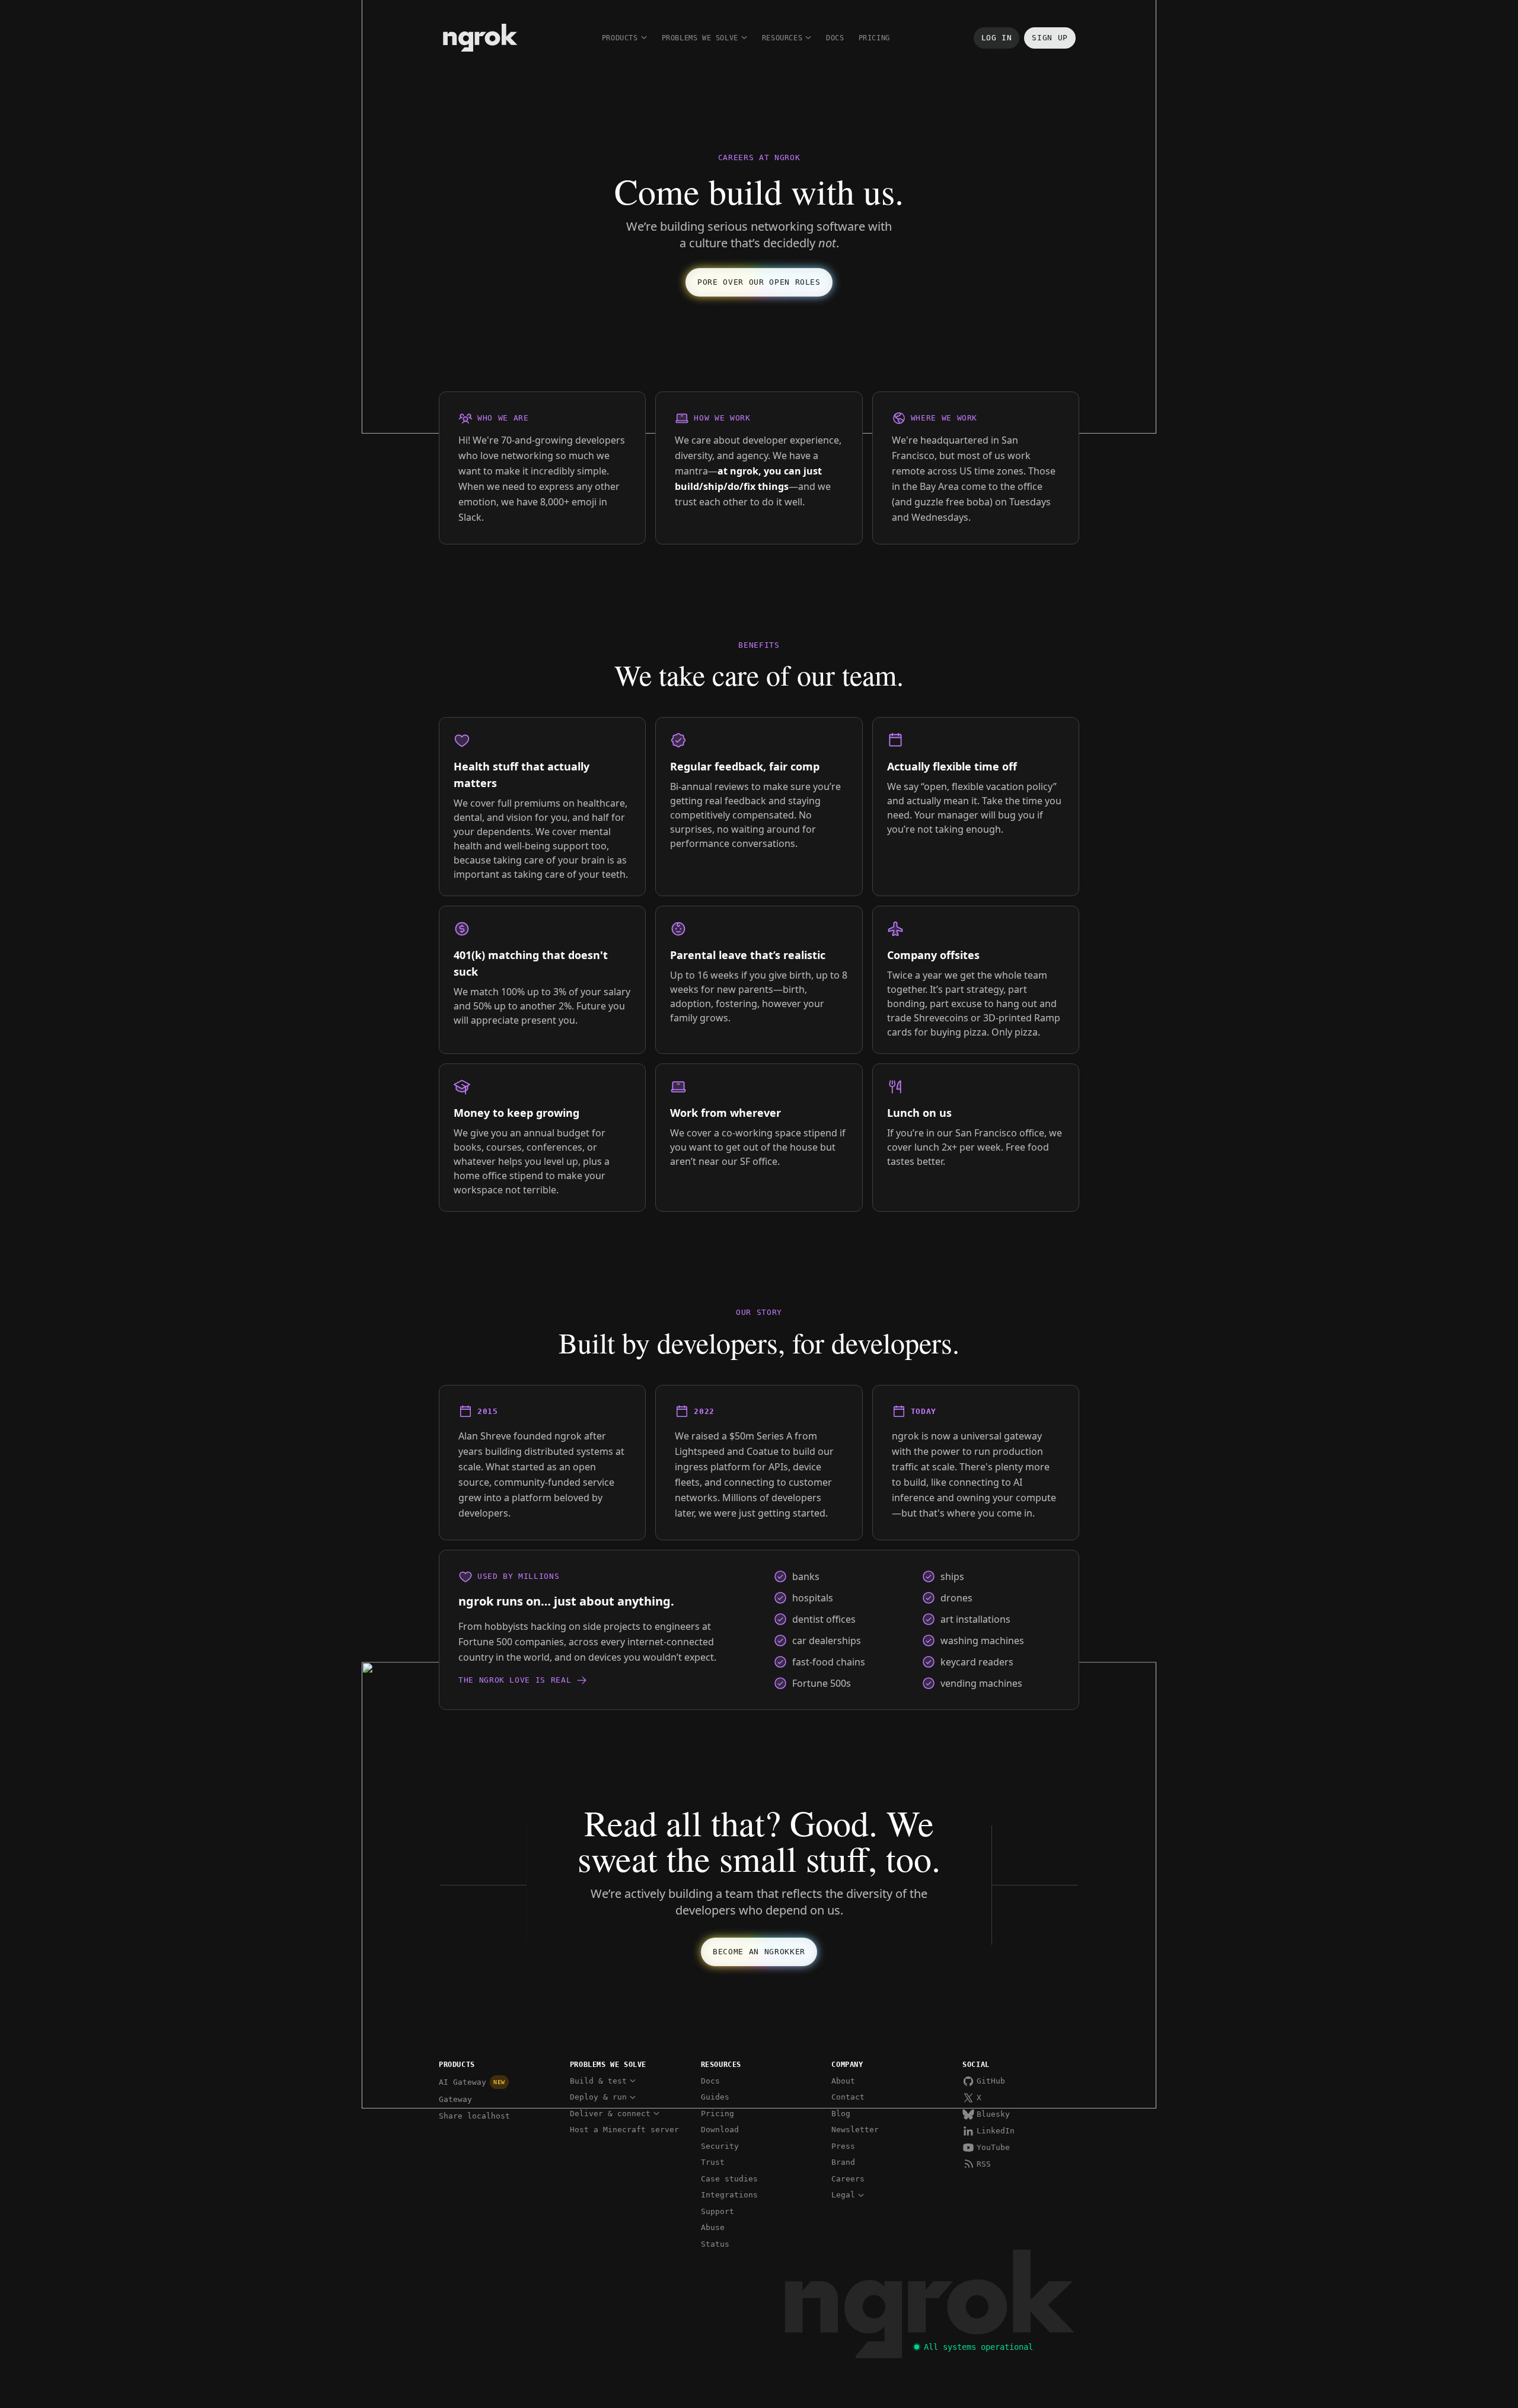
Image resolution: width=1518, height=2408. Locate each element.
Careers (848, 2179)
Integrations (729, 2195)
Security (720, 2146)
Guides (715, 2097)
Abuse (713, 2227)
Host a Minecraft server (624, 2130)
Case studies (729, 2179)
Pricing (874, 38)
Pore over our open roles (759, 282)
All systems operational (978, 2347)
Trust (713, 2162)
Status (715, 2244)
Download (720, 2130)
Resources (782, 38)
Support (717, 2211)
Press (843, 2146)
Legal (843, 2195)
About (843, 2081)
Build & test (598, 2081)
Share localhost (474, 2116)
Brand (843, 2162)
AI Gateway (472, 2082)
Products (620, 38)
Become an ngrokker (759, 1952)
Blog (841, 2114)
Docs (835, 38)
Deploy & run (598, 2097)
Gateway (455, 2099)
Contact (848, 2097)
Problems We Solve (700, 38)
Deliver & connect (610, 2114)
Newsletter (855, 2130)
